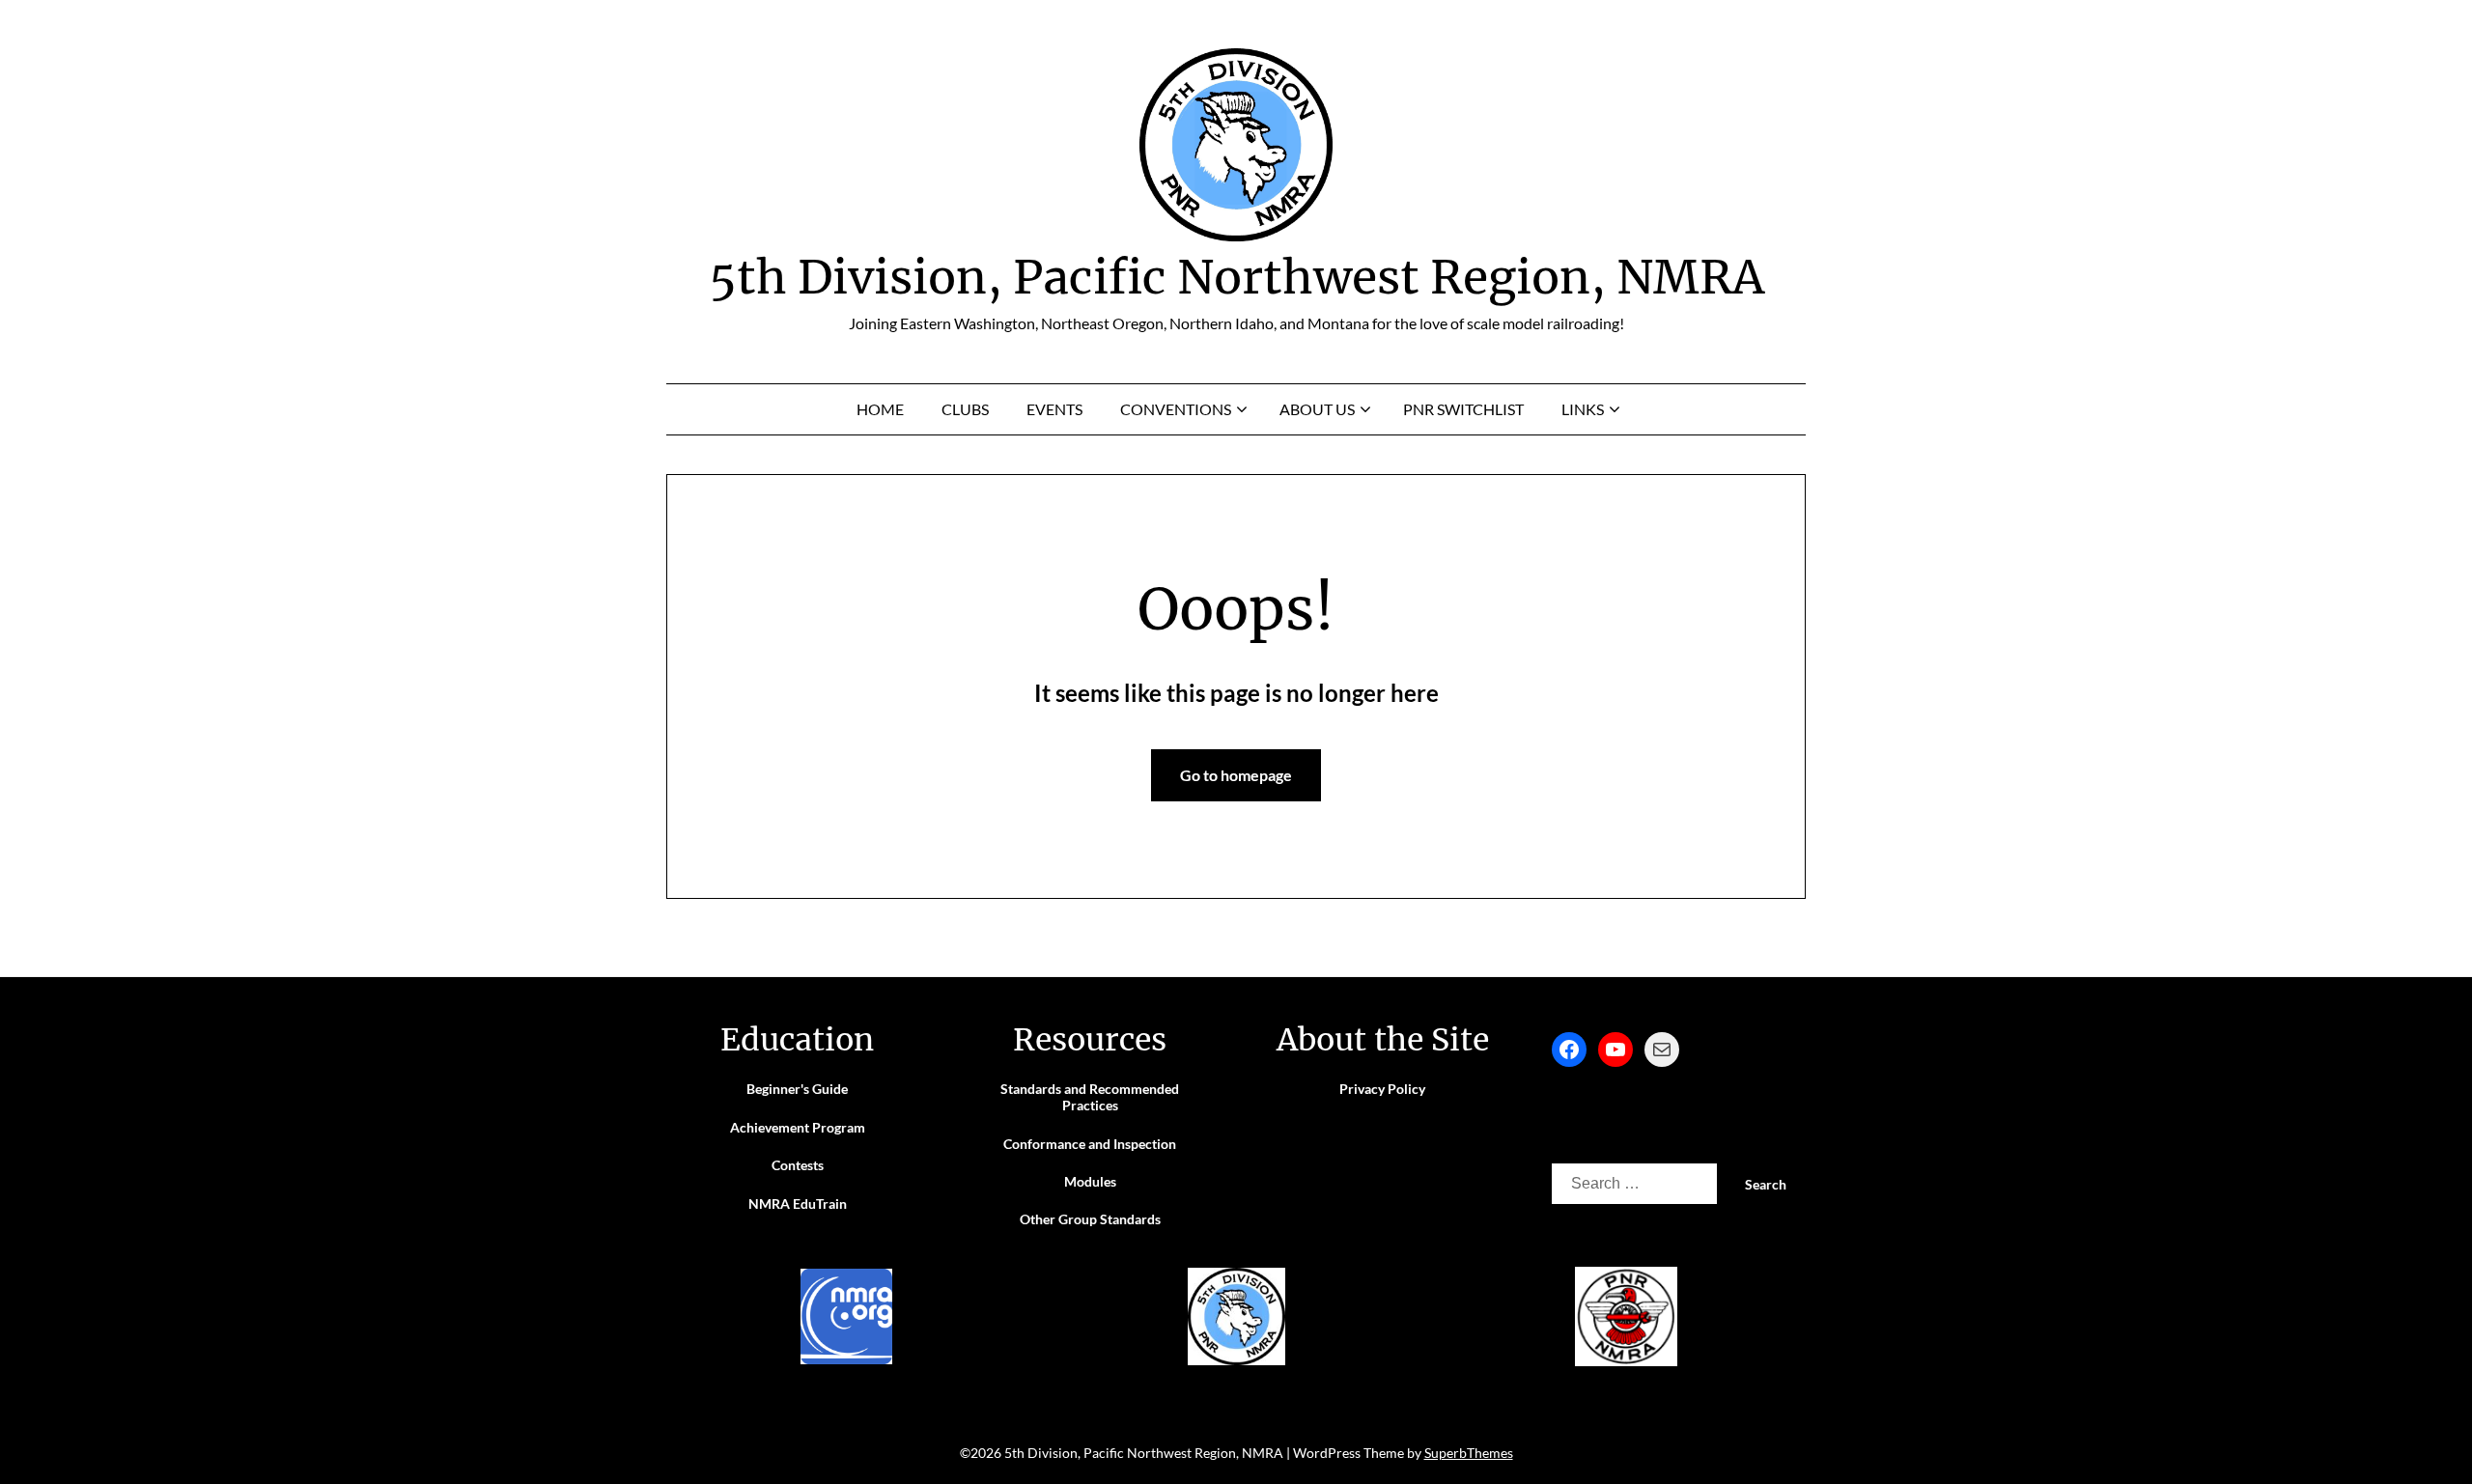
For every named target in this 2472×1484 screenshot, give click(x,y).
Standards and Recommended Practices (1090, 1097)
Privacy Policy (1382, 1089)
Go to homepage (1236, 775)
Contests (798, 1165)
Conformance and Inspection (1090, 1144)
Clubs (965, 409)
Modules (1090, 1181)
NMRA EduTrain (798, 1204)
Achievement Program (798, 1127)
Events (1054, 409)
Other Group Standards (1090, 1219)
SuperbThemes (1469, 1453)
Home (880, 409)
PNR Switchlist (1463, 409)
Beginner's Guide (797, 1089)
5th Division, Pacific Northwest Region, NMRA (1236, 277)
